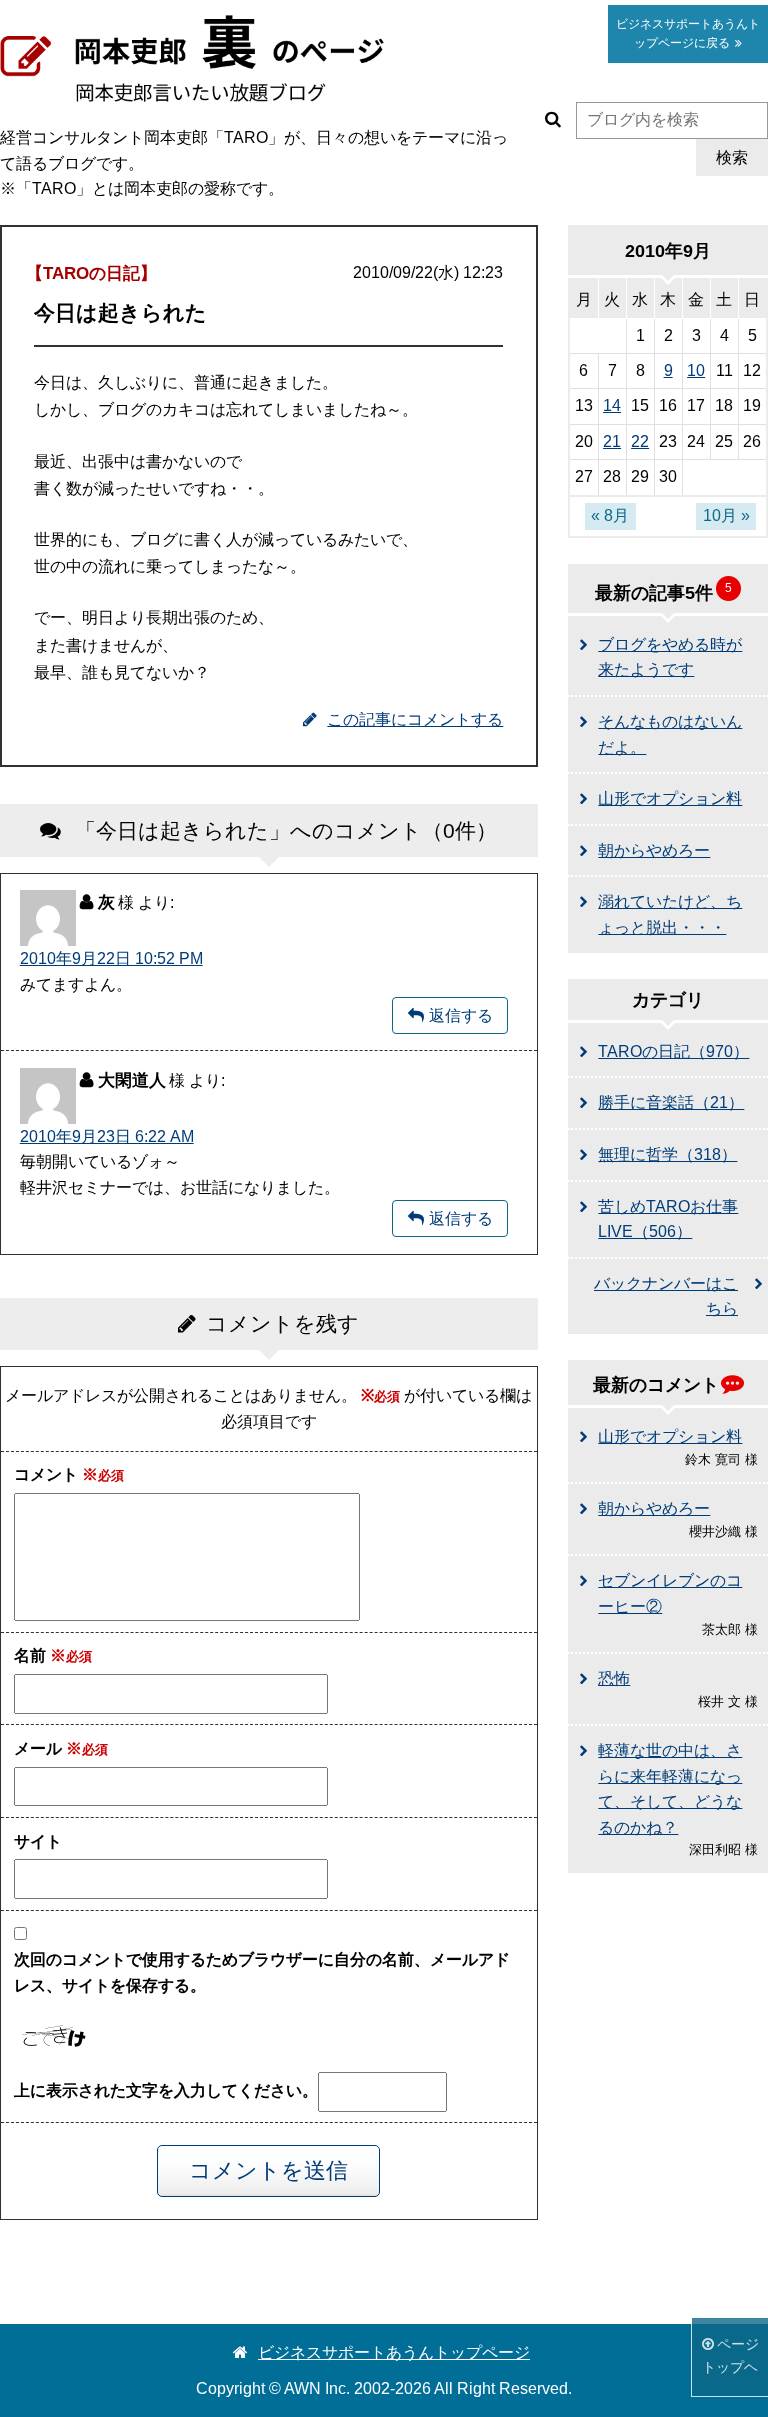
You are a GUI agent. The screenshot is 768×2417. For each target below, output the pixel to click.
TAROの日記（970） (673, 1051)
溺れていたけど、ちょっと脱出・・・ (670, 914)
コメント (56, 1474)
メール (48, 1748)
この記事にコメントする (415, 719)
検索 (732, 157)
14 (612, 405)
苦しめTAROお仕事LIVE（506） (668, 1219)
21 (612, 441)
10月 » (726, 515)
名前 (40, 1655)
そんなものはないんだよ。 (670, 734)
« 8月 (610, 515)
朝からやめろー (654, 850)
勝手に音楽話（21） (671, 1102)
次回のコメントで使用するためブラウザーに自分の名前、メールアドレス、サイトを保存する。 (262, 1972)
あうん (688, 33)
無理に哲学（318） (667, 1154)
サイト (38, 1841)
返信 (445, 1015)
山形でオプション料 (670, 798)
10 (696, 370)
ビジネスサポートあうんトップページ (394, 2352)
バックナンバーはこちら (666, 1296)
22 (640, 441)
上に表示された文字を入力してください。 (166, 2090)
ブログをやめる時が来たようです (670, 657)
